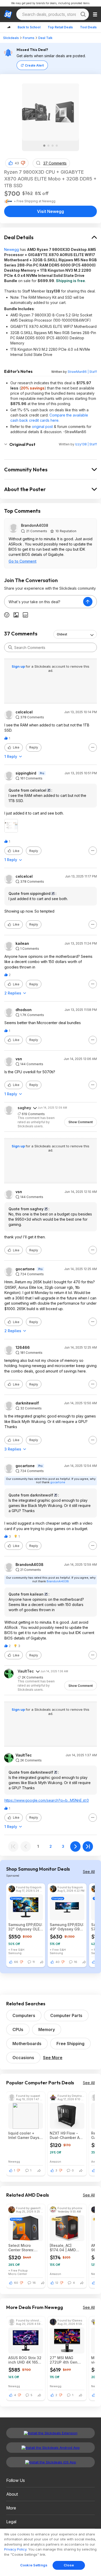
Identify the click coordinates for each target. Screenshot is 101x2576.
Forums (29, 38)
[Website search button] (83, 14)
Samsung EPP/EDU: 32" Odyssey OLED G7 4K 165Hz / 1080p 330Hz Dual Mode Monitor (25, 1927)
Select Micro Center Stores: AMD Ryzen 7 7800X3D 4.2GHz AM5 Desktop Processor (24, 2248)
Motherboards (27, 2044)
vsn (19, 1059)
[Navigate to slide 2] (48, 146)
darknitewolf (27, 1403)
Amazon (55, 2161)
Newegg (12, 249)
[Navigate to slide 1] (44, 146)
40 (57, 1962)
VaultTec (26, 1671)
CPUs (18, 2029)
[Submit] (10, 647)
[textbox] (44, 602)
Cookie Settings (34, 2565)
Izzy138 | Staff (86, 444)
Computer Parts (66, 2015)
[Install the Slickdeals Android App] (51, 2448)
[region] (51, 2552)
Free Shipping (70, 2044)
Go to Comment (23, 561)
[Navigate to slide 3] (53, 146)
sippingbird (26, 773)
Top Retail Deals (60, 27)
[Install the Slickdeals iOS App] (51, 2462)
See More (53, 2058)
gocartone (25, 1269)
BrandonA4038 (35, 525)
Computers (24, 2015)
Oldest (62, 634)
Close (69, 2565)
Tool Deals (88, 27)
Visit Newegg (51, 211)
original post (42, 427)
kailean (22, 944)
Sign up (19, 666)
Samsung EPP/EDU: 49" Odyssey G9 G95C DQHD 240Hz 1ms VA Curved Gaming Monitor (67, 1927)
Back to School (29, 27)
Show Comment (81, 1122)
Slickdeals (11, 38)
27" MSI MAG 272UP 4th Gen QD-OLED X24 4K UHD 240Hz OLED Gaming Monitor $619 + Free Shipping (65, 2360)
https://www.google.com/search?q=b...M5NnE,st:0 (47, 1800)
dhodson (24, 1010)
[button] (23, 163)
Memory (47, 2029)
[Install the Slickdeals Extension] (51, 2433)
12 (57, 2283)
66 (16, 1962)
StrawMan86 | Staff (82, 372)
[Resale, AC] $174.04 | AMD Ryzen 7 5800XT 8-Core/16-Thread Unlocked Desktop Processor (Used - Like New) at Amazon (67, 2248)
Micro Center (18, 2274)
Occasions (23, 2058)
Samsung (15, 1953)
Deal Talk (45, 38)
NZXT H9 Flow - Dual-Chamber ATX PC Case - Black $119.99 (67, 2135)
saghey (24, 1108)
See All (89, 1872)
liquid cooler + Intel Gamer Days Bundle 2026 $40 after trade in (24, 2135)
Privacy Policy (15, 2549)
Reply (34, 747)
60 (16, 2283)
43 (17, 163)
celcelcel (24, 712)
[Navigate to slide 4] (57, 146)
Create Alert (34, 65)
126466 (23, 1348)
